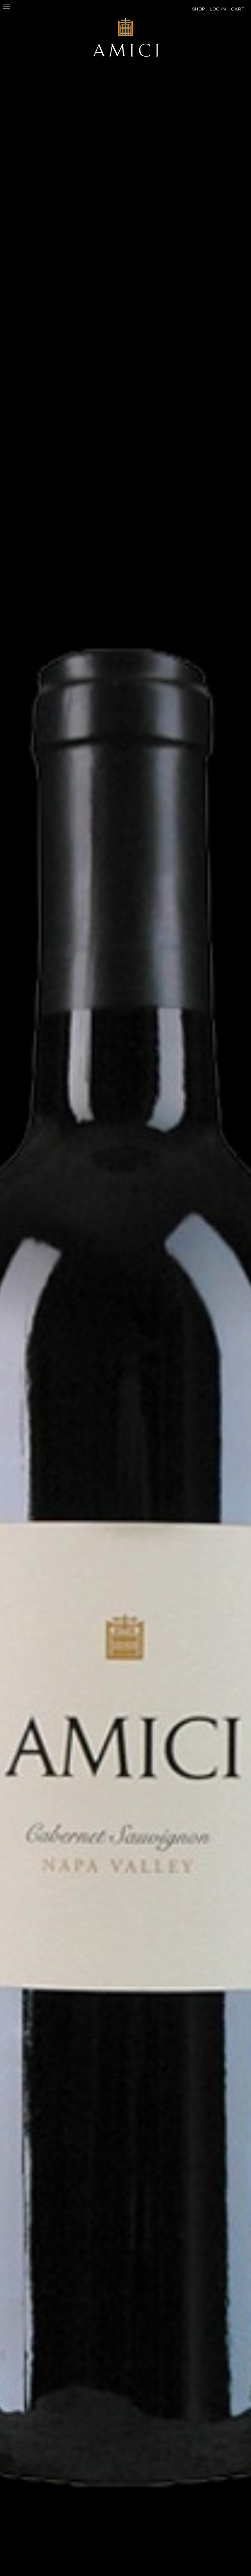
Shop (199, 9)
